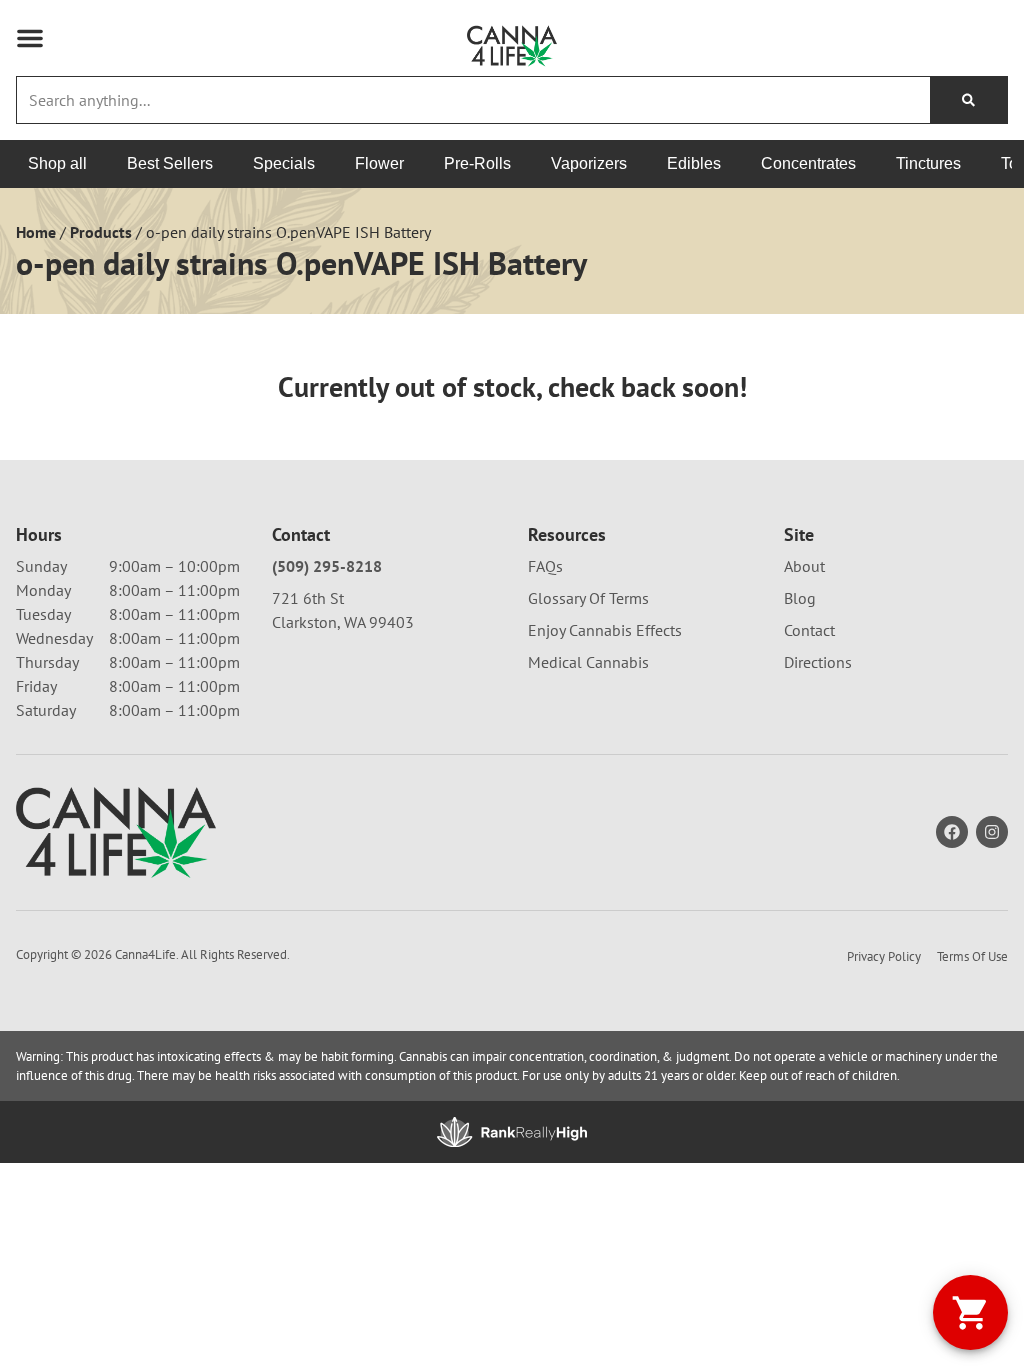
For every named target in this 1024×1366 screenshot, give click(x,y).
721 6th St (308, 598)
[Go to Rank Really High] (512, 1132)
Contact (809, 630)
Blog (800, 598)
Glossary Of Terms (588, 598)
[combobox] (473, 100)
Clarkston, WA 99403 (343, 622)
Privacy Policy (884, 956)
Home (36, 232)
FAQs (545, 566)
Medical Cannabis (588, 662)
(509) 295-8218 (327, 566)
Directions (818, 662)
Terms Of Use (972, 956)
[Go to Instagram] (992, 832)
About (804, 566)
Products (101, 232)
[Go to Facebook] (952, 832)
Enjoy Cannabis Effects (605, 630)
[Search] (968, 100)
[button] (30, 38)
